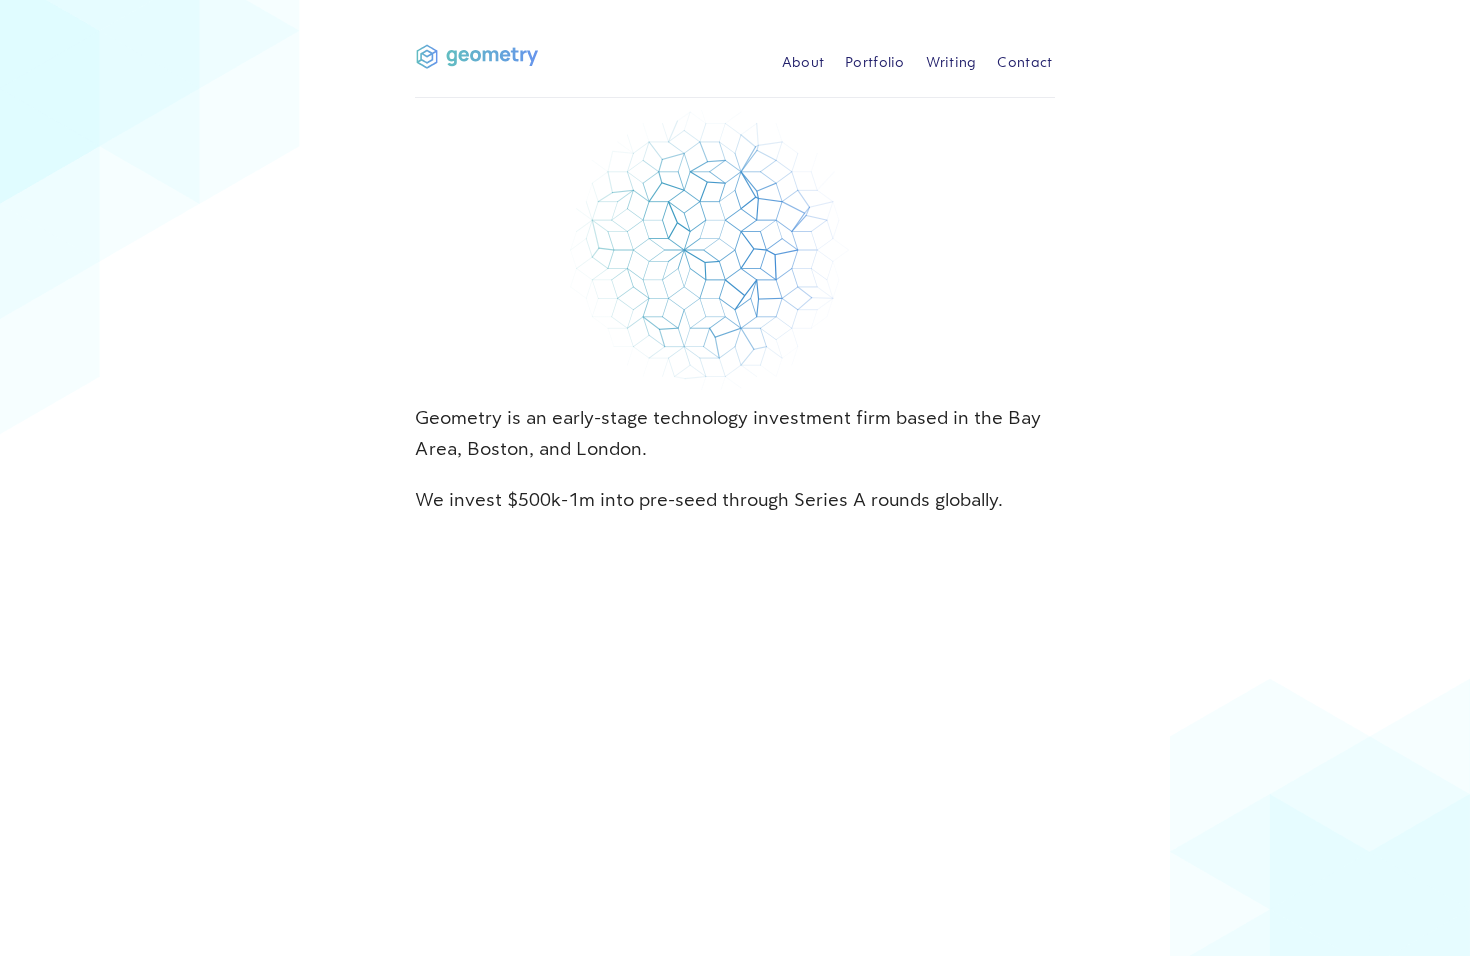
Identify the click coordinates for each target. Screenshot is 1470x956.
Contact (1024, 62)
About (803, 62)
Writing (951, 62)
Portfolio (875, 62)
